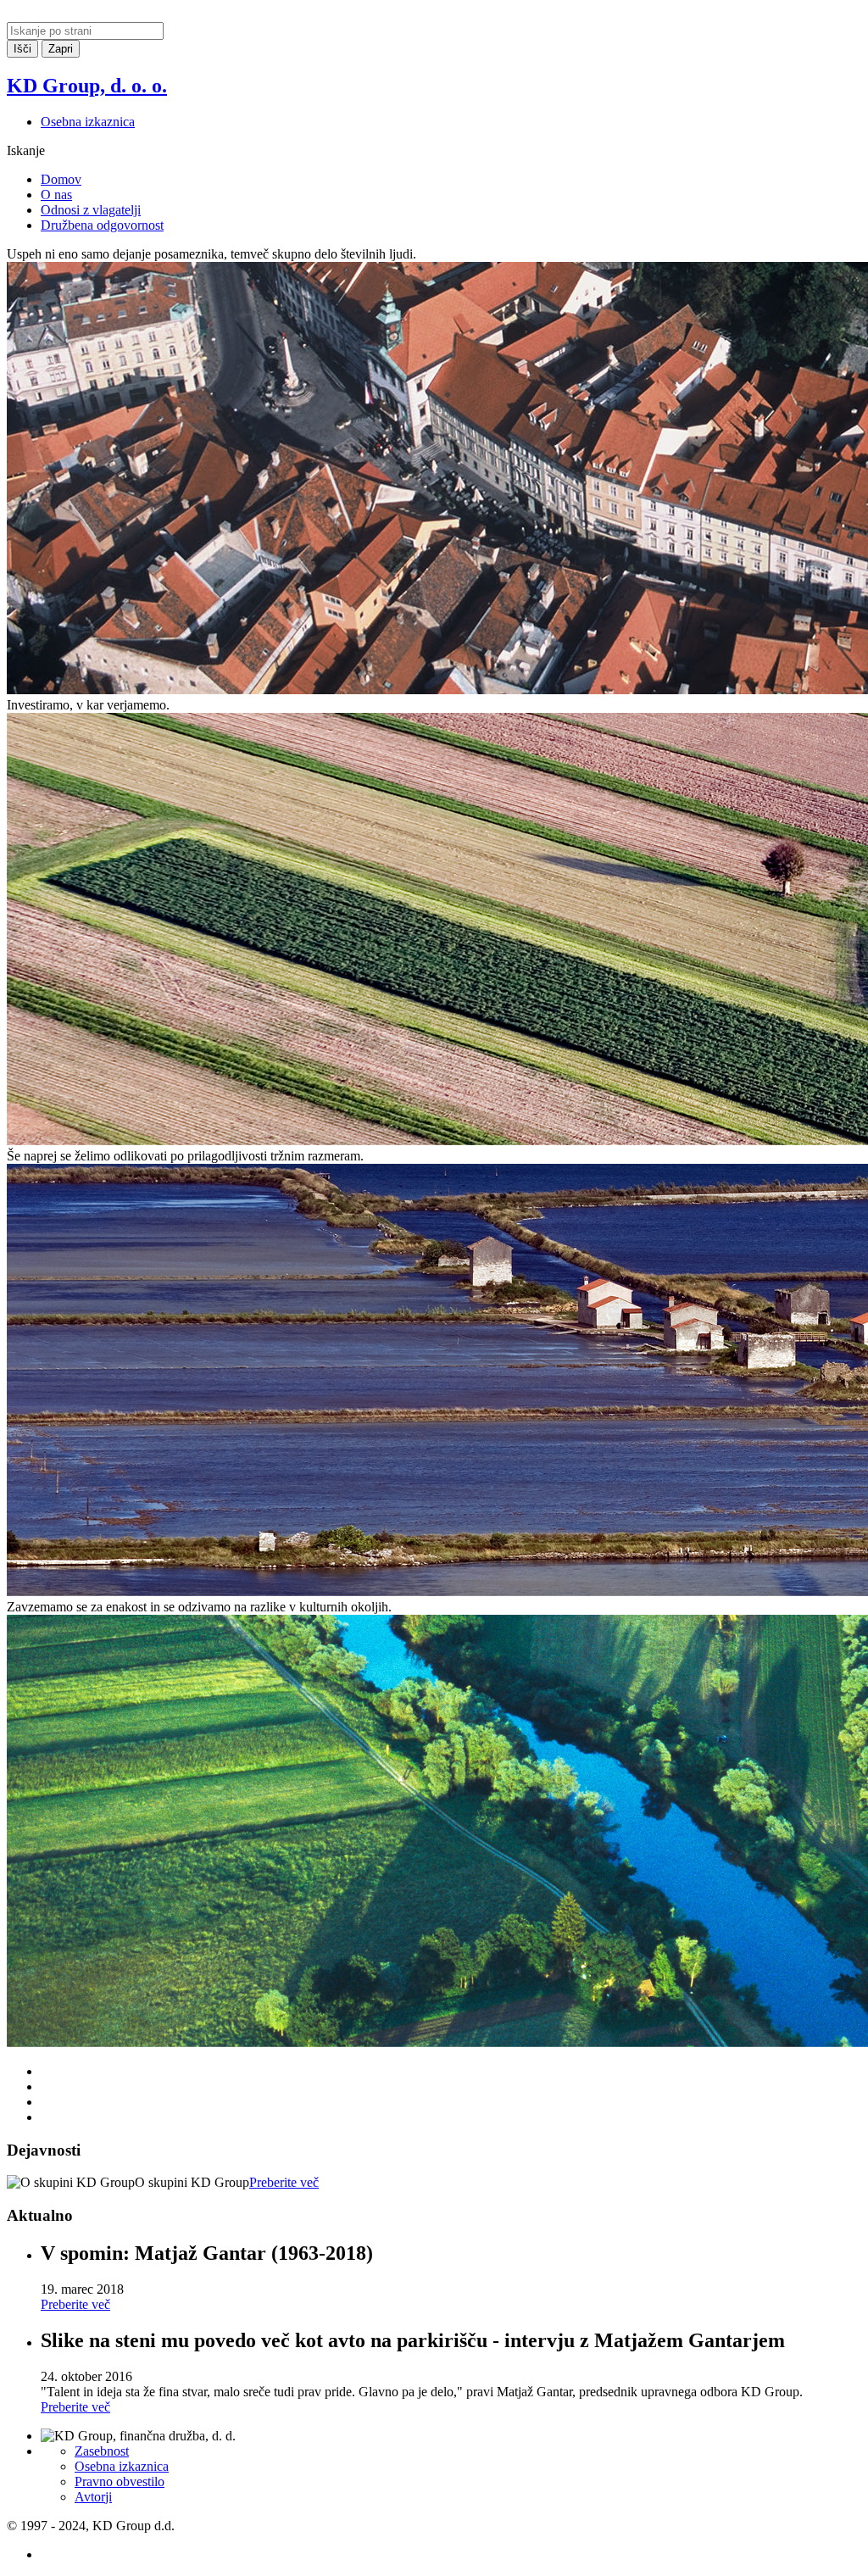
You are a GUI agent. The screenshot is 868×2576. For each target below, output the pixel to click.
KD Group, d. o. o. (87, 86)
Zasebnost (102, 2451)
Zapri (61, 49)
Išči (22, 49)
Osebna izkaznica (88, 122)
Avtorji (93, 2497)
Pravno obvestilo (120, 2481)
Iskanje (26, 150)
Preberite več (284, 2182)
